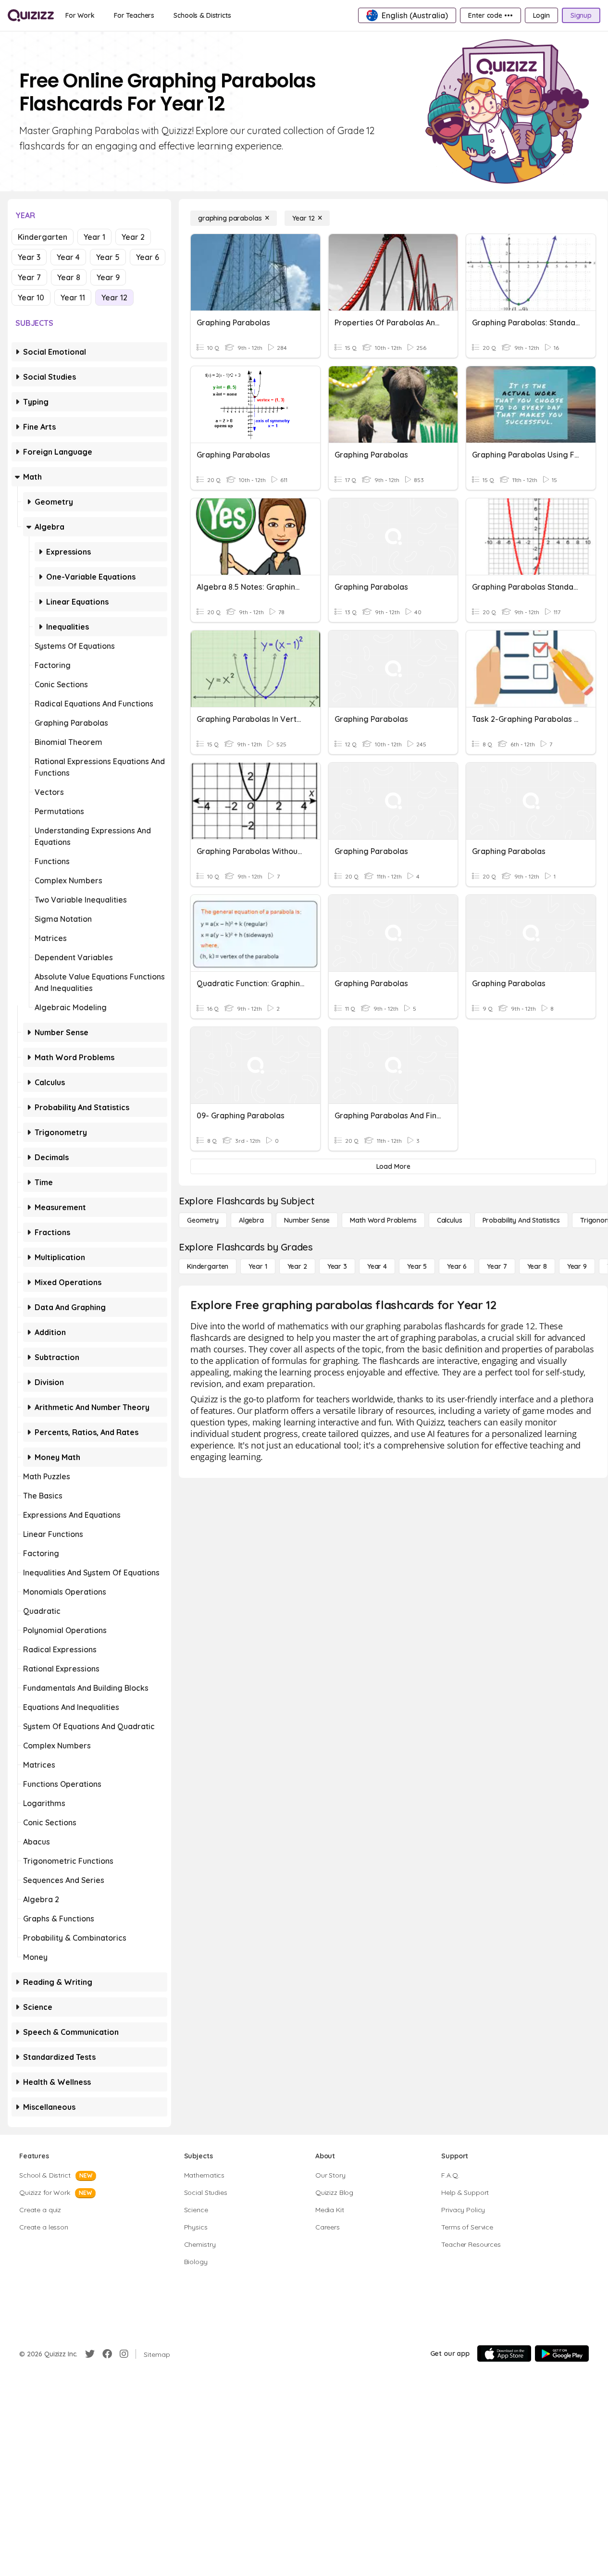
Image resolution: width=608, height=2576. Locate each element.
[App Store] (504, 2353)
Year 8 (69, 277)
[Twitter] (90, 2354)
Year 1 (94, 237)
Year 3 (29, 257)
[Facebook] (107, 2354)
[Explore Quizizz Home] (31, 15)
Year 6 (148, 257)
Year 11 (73, 297)
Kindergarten (43, 237)
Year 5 (108, 257)
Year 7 (29, 277)
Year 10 (31, 297)
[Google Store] (562, 2353)
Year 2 (133, 237)
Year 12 (114, 297)
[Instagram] (124, 2354)
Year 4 (68, 257)
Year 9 (108, 277)
